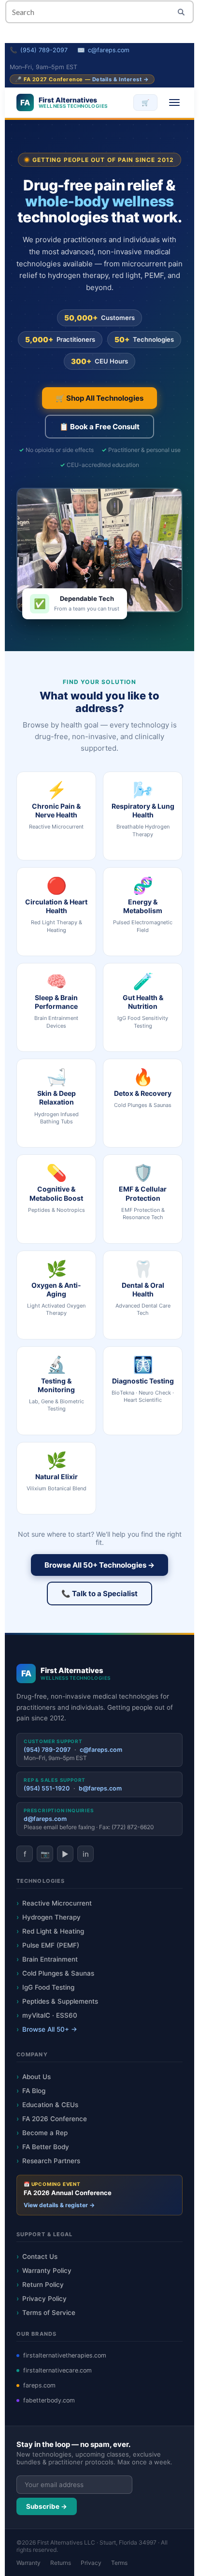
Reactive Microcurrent (57, 1903)
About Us (36, 2077)
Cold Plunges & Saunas (58, 1973)
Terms (119, 2563)
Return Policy (43, 2285)
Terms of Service (49, 2313)
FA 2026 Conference (55, 2119)
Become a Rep (45, 2133)
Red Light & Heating (53, 1931)
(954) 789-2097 (44, 50)
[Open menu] (174, 102)
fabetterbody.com (49, 2400)
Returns (61, 2563)
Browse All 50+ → (50, 2029)
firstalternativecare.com (57, 2370)
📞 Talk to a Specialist (99, 1594)
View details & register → (59, 2205)
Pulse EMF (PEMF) (51, 1945)
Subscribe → (47, 2506)
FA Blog (34, 2091)
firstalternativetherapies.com (65, 2355)
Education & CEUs (50, 2105)
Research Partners (51, 2161)
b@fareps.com (100, 1788)
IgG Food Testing (48, 1987)
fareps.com (39, 2385)
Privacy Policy (44, 2299)
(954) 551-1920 (47, 1788)
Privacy (91, 2563)
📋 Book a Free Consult (99, 427)
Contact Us (40, 2256)
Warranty (28, 2563)
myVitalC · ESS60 (50, 2015)
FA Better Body (46, 2147)
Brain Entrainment (50, 1959)
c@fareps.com (109, 50)
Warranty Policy (47, 2270)
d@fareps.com (45, 1819)
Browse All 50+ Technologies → (99, 1565)
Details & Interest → (121, 79)
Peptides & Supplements (60, 2001)
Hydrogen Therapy (51, 1917)
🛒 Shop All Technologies (99, 398)
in (86, 1854)
